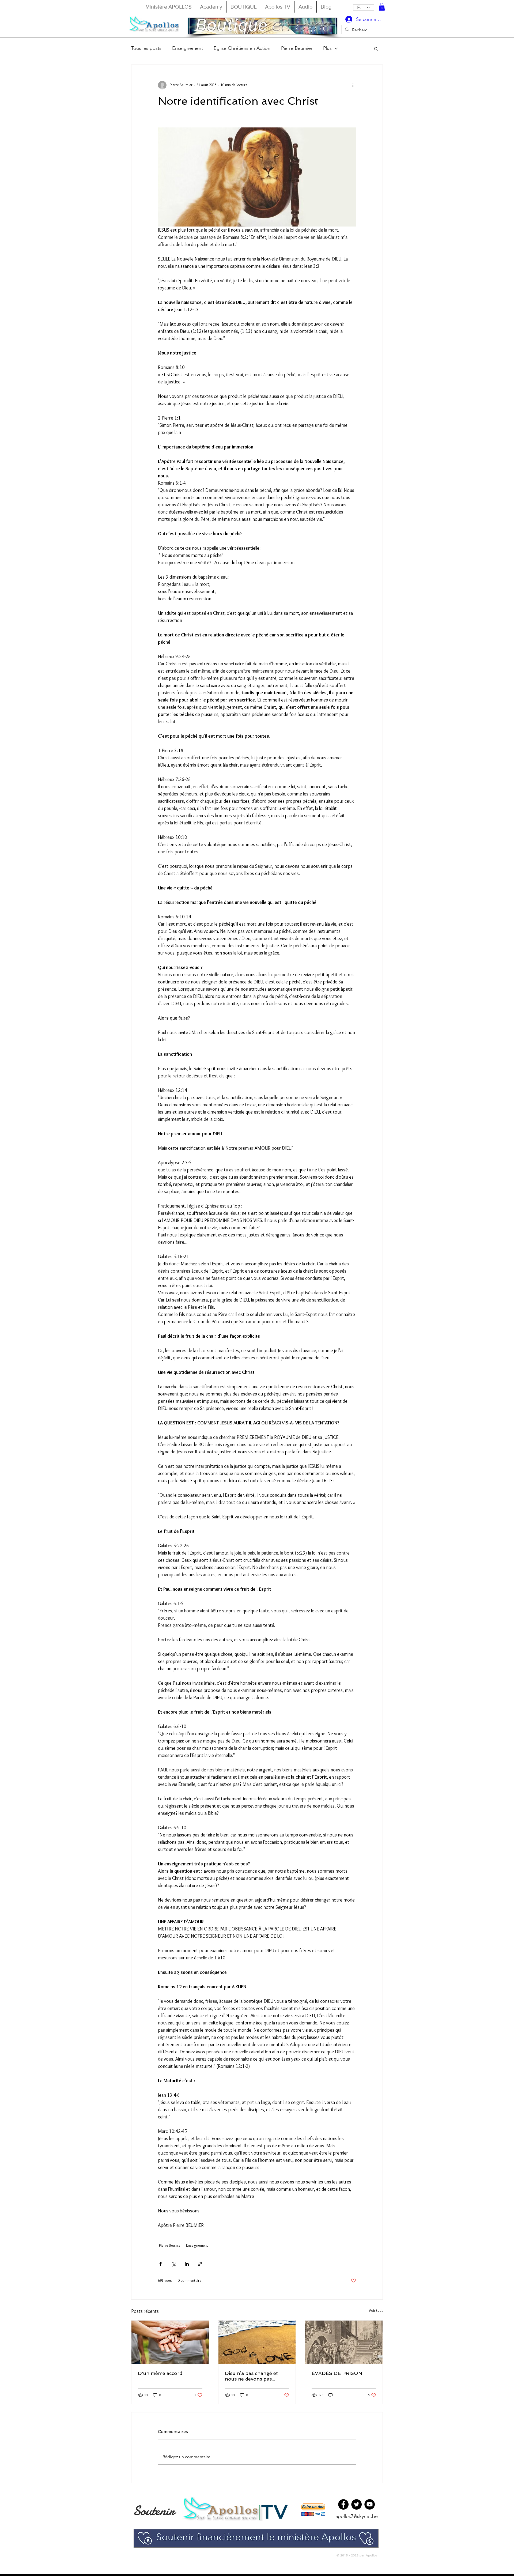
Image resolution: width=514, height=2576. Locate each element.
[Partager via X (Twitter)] (174, 2264)
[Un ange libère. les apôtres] (344, 2342)
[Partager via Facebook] (160, 2264)
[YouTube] (370, 2504)
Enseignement (188, 48)
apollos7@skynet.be (357, 2516)
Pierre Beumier (297, 48)
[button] (382, 7)
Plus (327, 48)
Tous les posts (146, 48)
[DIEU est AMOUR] (257, 2342)
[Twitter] (356, 2504)
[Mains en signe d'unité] (170, 2342)
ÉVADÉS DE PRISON (337, 2373)
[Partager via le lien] (200, 2264)
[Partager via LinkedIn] (187, 2264)
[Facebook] (343, 2504)
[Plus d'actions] (353, 85)
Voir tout (376, 2310)
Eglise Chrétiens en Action (242, 48)
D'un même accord (160, 2373)
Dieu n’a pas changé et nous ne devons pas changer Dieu (251, 2376)
